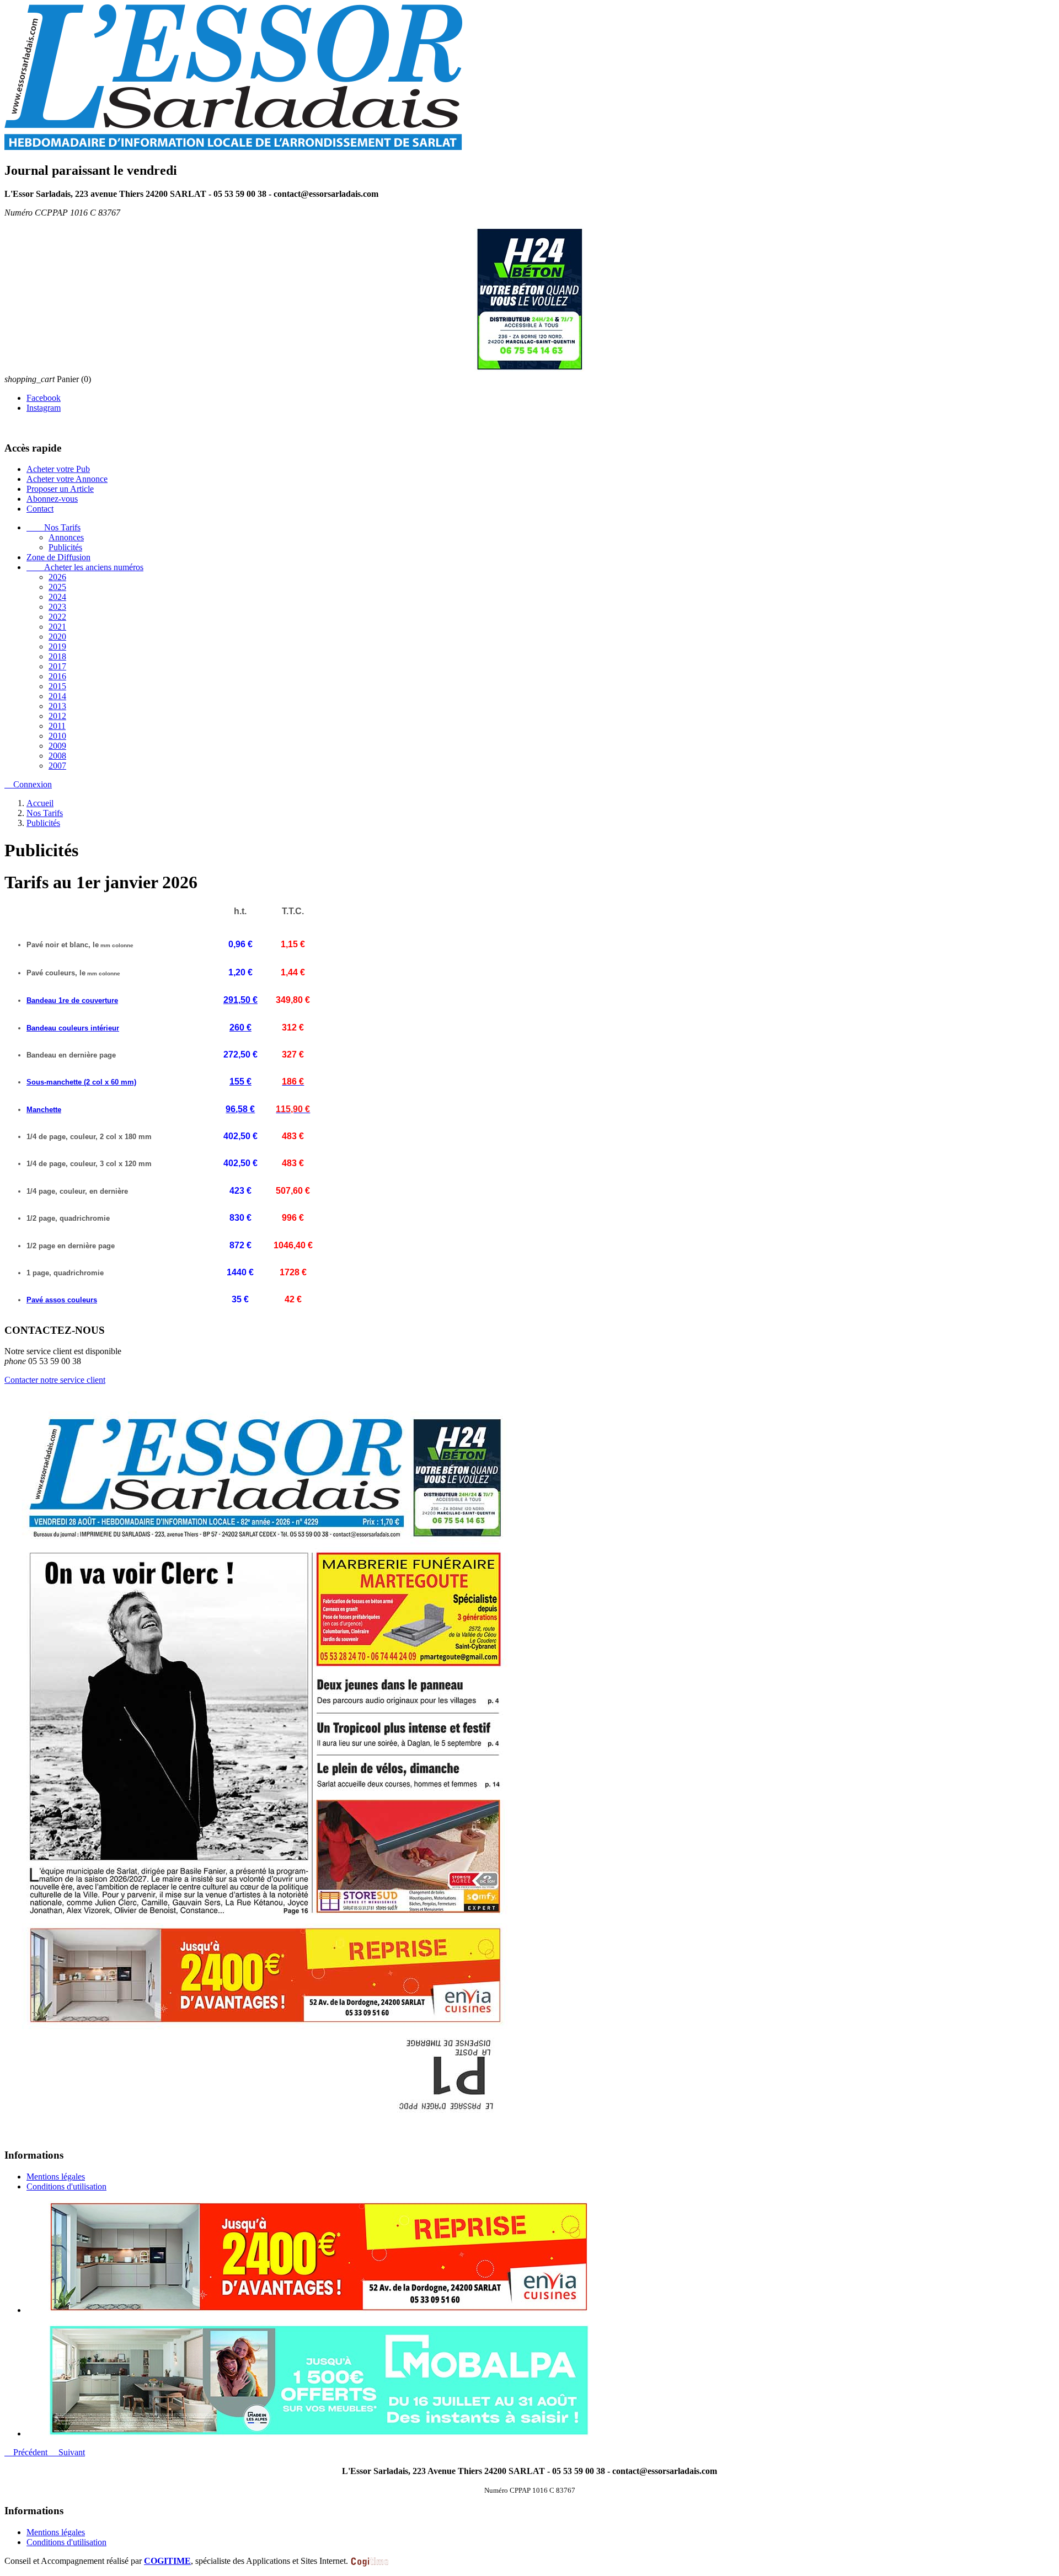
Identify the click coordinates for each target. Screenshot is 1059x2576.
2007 (57, 766)
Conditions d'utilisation (66, 2186)
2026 (57, 577)
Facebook (44, 398)
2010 (57, 736)
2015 (57, 686)
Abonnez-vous (52, 499)
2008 (57, 756)
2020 (57, 637)
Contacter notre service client (55, 1380)
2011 (57, 726)
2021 (57, 627)
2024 (57, 597)
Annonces (66, 537)
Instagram (44, 408)
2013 (57, 706)
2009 (57, 746)
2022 (57, 617)
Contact (40, 509)
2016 (57, 676)
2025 (57, 587)
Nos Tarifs (54, 527)
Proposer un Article (60, 489)
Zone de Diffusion (58, 557)
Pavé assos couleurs (62, 1300)
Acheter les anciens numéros (85, 567)
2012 (57, 716)
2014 (57, 696)
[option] (541, 2258)
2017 (57, 666)
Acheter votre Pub (58, 469)
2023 (57, 607)
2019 (57, 646)
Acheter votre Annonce (67, 479)
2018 (57, 656)
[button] (27, 2452)
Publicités (65, 547)
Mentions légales (56, 2177)
